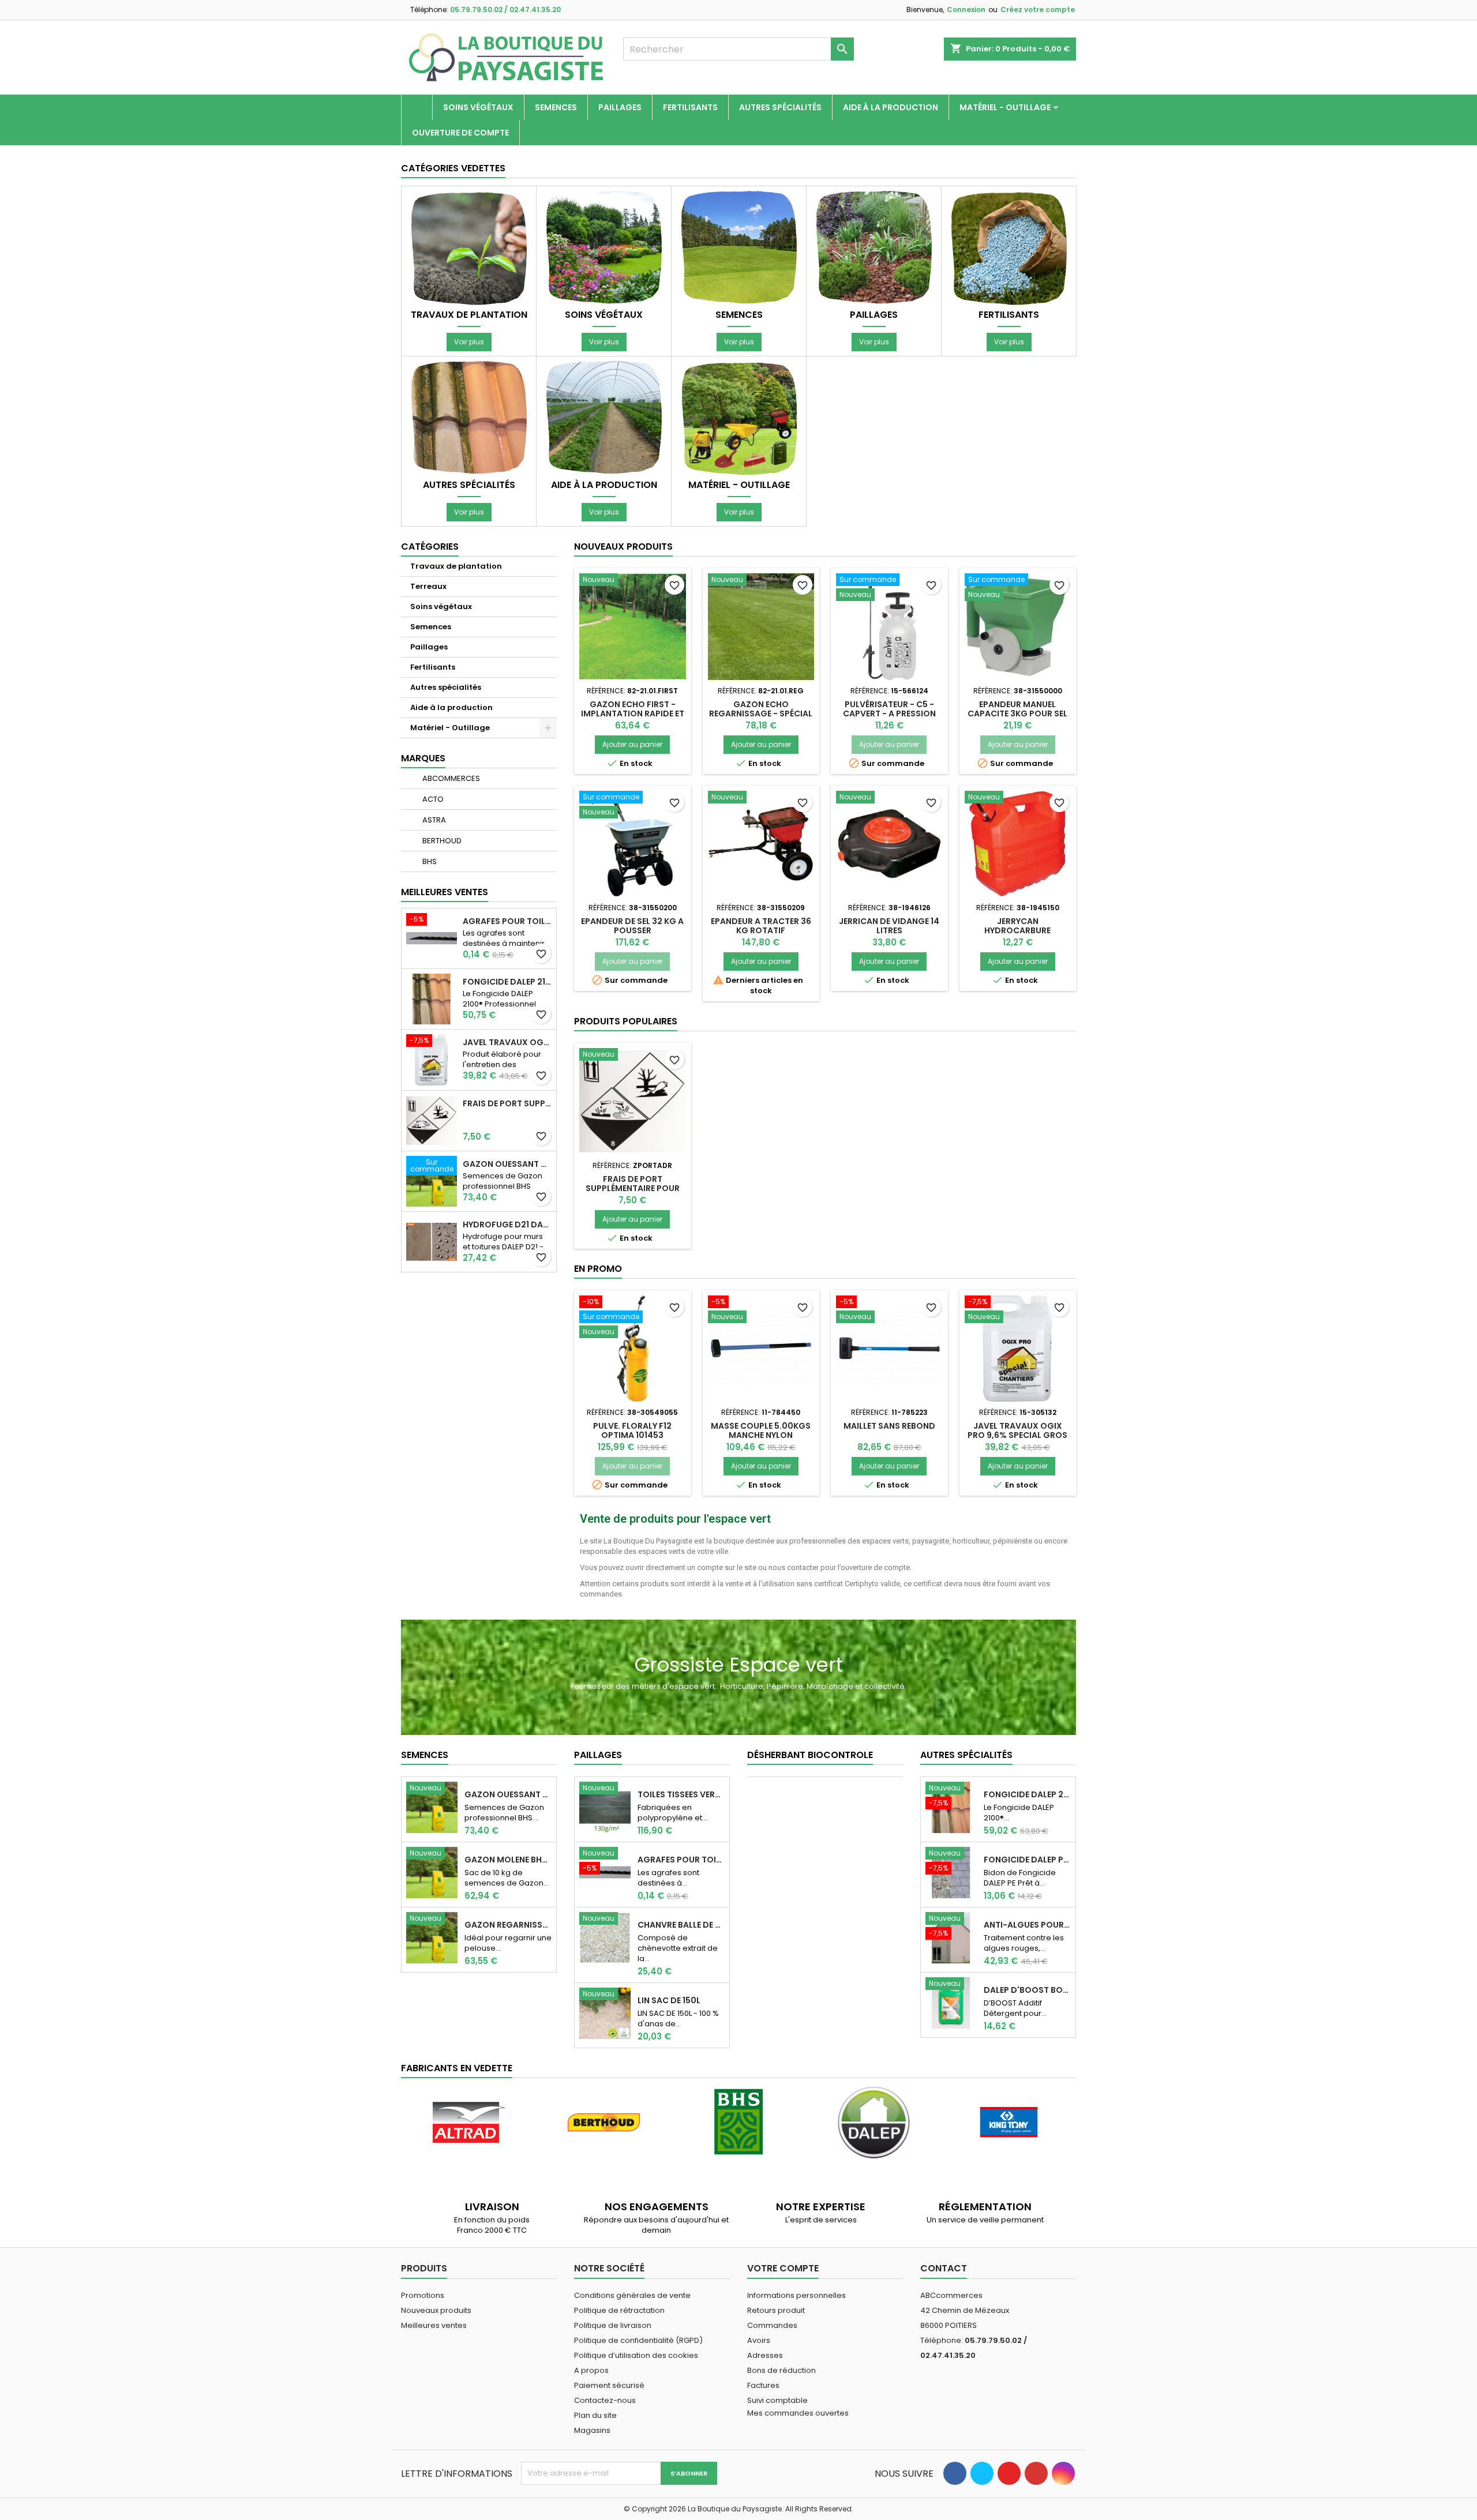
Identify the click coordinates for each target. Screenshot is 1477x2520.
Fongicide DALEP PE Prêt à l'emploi (1027, 1860)
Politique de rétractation (619, 2310)
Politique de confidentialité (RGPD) (638, 2340)
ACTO (432, 799)
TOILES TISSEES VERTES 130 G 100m (681, 1794)
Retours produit (776, 2310)
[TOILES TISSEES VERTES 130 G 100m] (605, 1807)
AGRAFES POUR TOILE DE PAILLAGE (507, 921)
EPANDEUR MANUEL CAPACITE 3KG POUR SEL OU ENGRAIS (1017, 713)
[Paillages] (874, 248)
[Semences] (739, 248)
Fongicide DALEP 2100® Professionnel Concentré (507, 982)
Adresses (765, 2355)
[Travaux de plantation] (469, 248)
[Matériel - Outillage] (739, 418)
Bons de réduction (781, 2370)
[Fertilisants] (1009, 248)
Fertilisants (690, 107)
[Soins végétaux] (604, 248)
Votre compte (783, 2268)
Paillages (620, 107)
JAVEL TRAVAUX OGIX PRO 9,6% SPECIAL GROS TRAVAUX (507, 1042)
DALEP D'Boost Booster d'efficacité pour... (1027, 1990)
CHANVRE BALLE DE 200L (681, 1925)
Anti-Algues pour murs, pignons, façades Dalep (1027, 1925)
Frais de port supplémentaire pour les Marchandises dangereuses (507, 1103)
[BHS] (738, 2122)
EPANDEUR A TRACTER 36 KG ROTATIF (761, 926)
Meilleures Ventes (445, 892)
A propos (591, 2370)
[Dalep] (874, 2122)
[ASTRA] (468, 2122)
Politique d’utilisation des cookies (636, 2355)
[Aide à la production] (604, 418)
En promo (598, 1269)
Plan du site (595, 2415)
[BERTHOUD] (603, 2122)
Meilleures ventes (434, 2325)
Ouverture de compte (460, 133)
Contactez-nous (605, 2400)
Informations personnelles (796, 2295)
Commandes (772, 2325)
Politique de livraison (613, 2325)
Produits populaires (626, 1021)
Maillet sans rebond (889, 1426)
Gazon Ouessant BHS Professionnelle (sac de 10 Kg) (507, 1164)
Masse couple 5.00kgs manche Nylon (761, 1430)
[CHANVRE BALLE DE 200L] (605, 1937)
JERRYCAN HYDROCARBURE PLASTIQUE (1017, 930)
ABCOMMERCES (450, 778)
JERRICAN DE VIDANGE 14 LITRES (889, 926)
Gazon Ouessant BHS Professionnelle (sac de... (508, 1794)
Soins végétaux (478, 107)
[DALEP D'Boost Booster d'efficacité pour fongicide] (951, 2002)
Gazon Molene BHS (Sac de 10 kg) (508, 1860)
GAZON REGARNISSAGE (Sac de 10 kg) (508, 1925)
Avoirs (759, 2340)
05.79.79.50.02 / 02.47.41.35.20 (505, 10)
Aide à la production (891, 107)
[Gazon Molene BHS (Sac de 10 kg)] (432, 1872)
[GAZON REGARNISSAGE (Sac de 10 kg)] (432, 1937)
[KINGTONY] (1009, 2122)
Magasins (592, 2430)
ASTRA (433, 820)
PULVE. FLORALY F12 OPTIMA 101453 (632, 1430)
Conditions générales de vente (632, 2295)
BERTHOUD (441, 841)
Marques (423, 758)
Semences (556, 107)
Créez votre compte (1038, 10)
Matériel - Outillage (1005, 107)
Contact (944, 2268)
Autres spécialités (780, 107)
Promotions (423, 2295)
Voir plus (469, 342)
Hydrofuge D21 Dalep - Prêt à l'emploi (507, 1225)
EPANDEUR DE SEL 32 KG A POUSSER (632, 926)
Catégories (430, 547)
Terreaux (428, 586)
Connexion (966, 10)
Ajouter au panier (632, 744)
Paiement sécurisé (609, 2385)
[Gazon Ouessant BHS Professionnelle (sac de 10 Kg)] (432, 1807)
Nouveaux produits (623, 547)
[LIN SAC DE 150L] (605, 2013)
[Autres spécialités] (469, 418)
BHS (429, 861)
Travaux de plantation (469, 315)
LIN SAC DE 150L (669, 2000)
